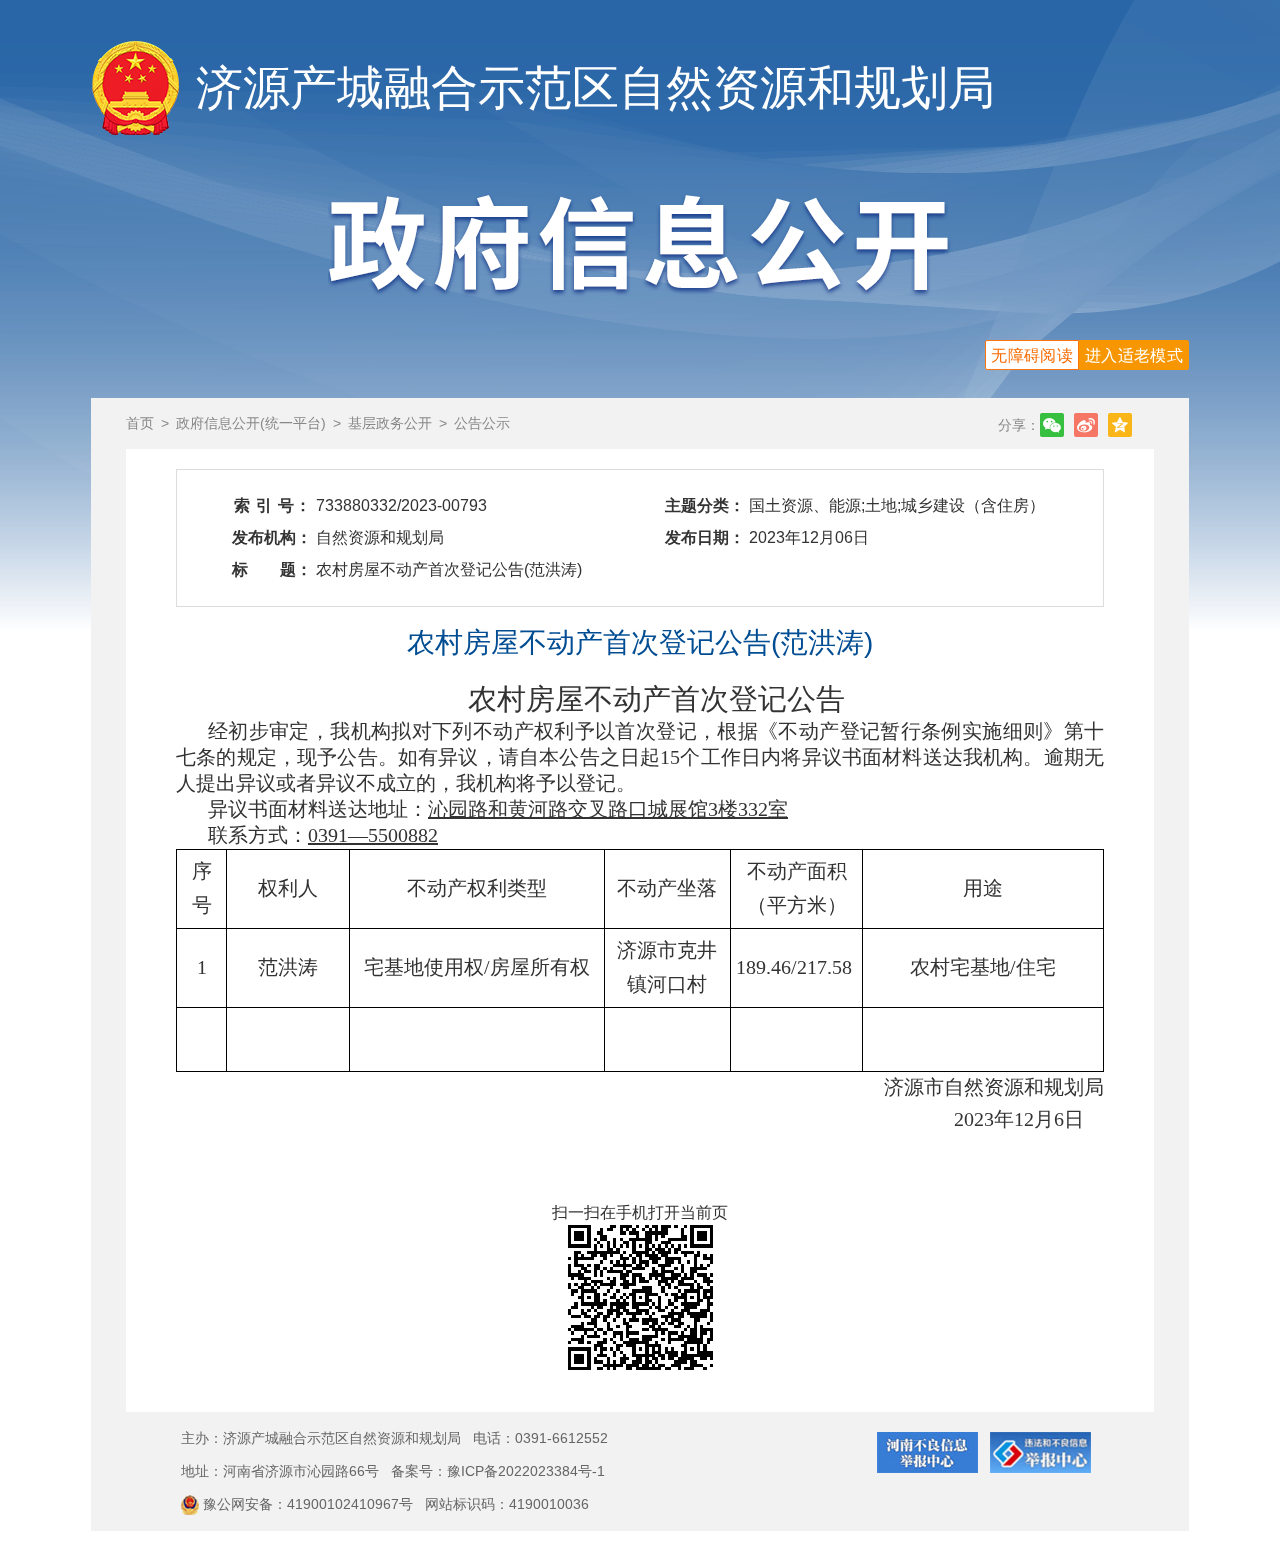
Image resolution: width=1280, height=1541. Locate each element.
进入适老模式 (1134, 355)
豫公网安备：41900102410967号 (310, 1504)
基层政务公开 (390, 423)
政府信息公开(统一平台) (251, 423)
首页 (140, 423)
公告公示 (482, 423)
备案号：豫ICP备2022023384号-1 (498, 1471)
